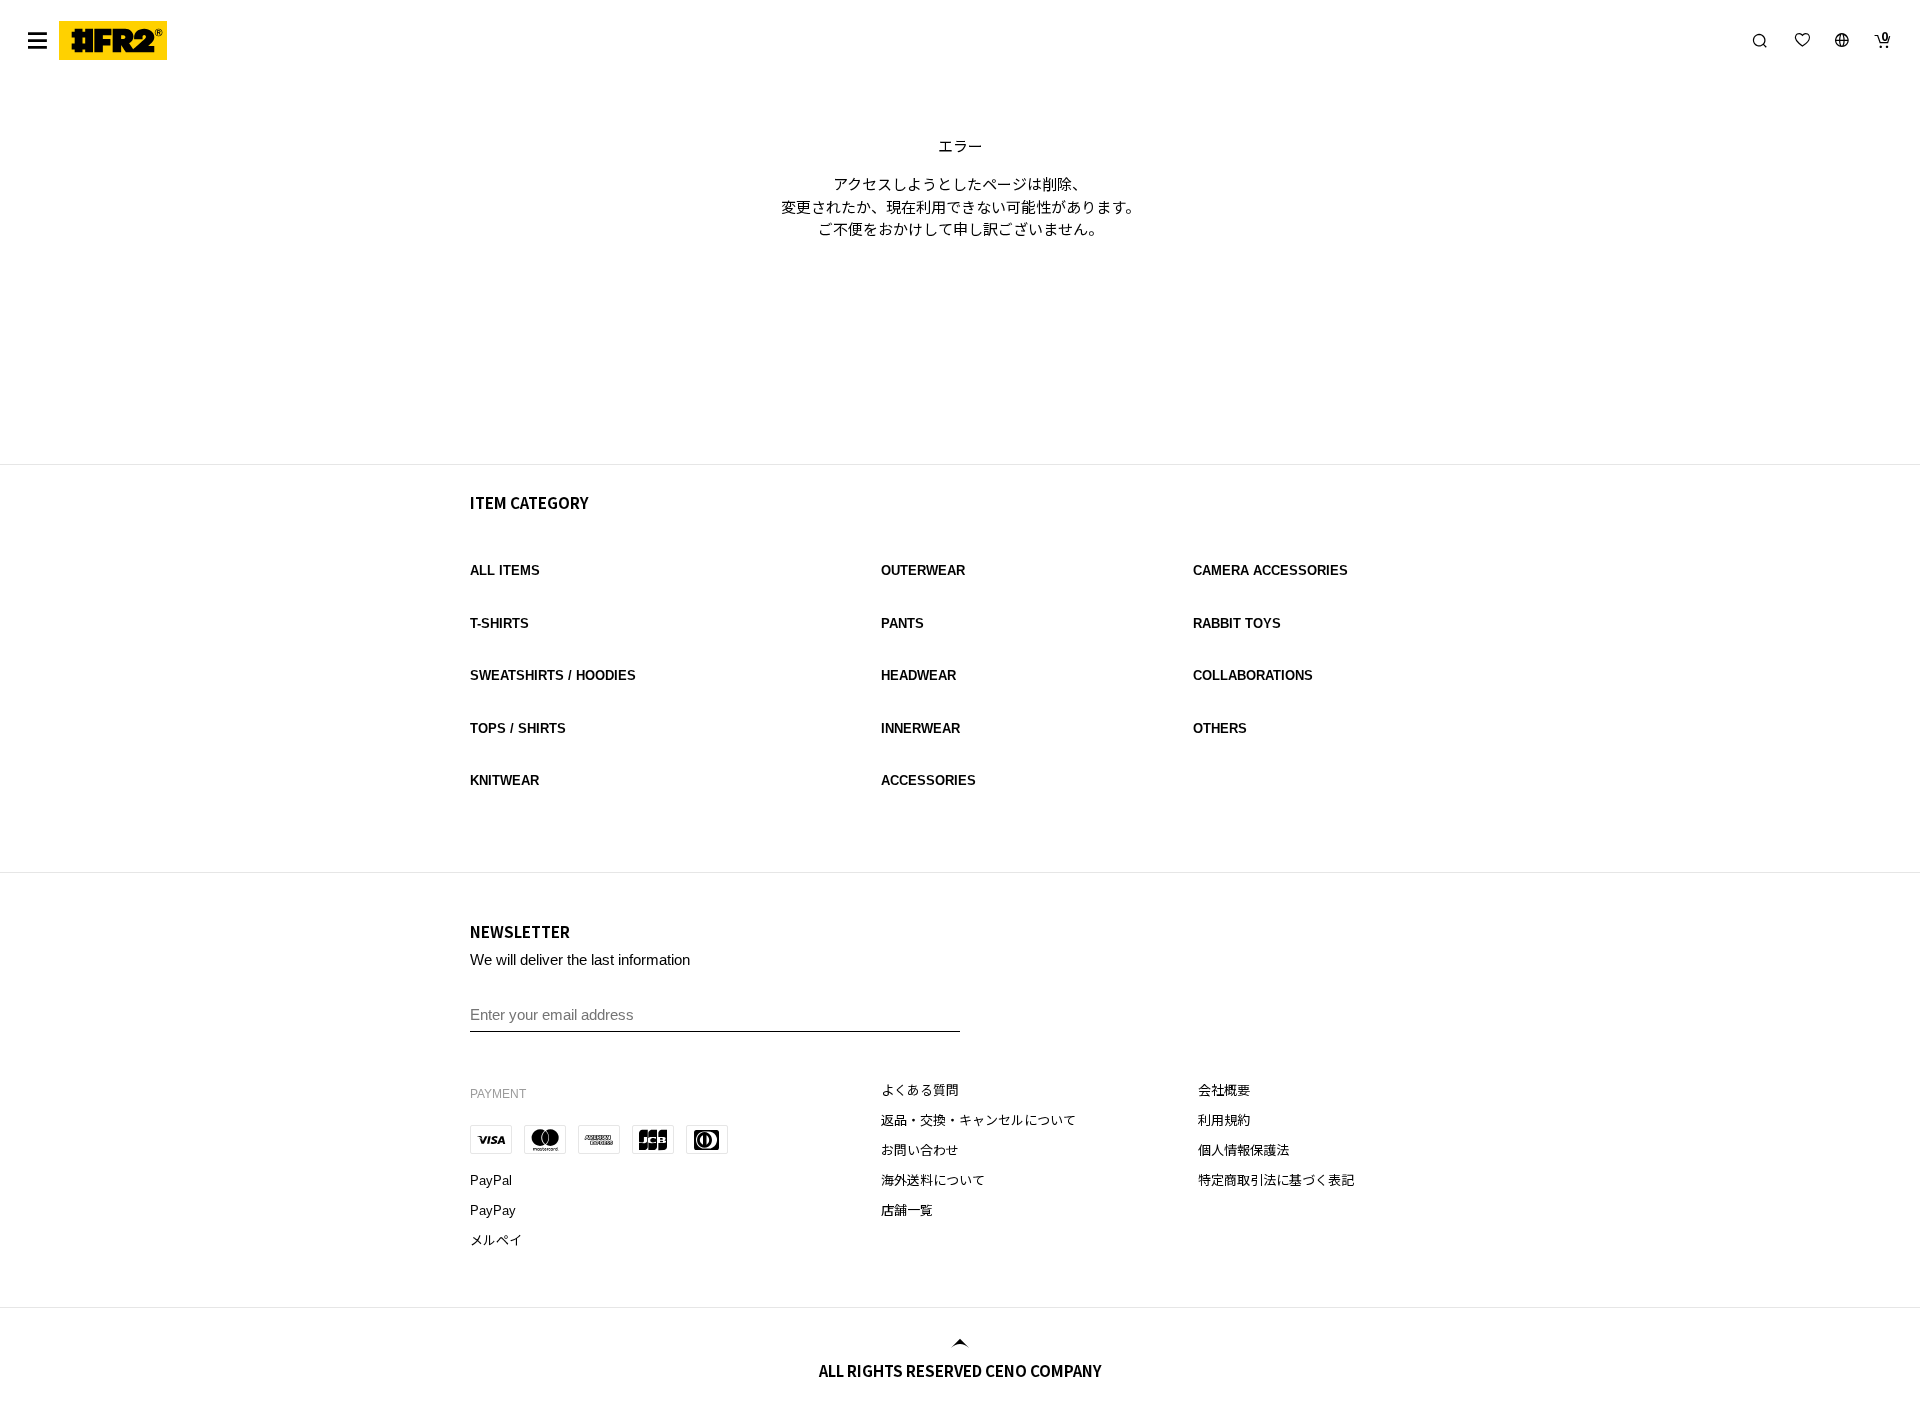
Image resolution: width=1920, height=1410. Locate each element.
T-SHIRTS (499, 623)
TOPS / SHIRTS (518, 728)
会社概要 (1224, 1090)
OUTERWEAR (923, 570)
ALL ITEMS (505, 570)
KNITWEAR (504, 780)
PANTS (902, 623)
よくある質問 (920, 1090)
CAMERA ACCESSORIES (1270, 570)
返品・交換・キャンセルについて (978, 1120)
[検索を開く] (1760, 40)
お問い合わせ (920, 1150)
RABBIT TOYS (1237, 623)
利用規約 (1224, 1120)
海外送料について (933, 1180)
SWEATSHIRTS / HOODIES (553, 675)
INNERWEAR (920, 728)
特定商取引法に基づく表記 (1276, 1180)
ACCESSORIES (928, 780)
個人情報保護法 (1243, 1150)
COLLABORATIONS (1253, 675)
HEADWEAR (918, 675)
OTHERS (1220, 728)
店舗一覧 (907, 1210)
